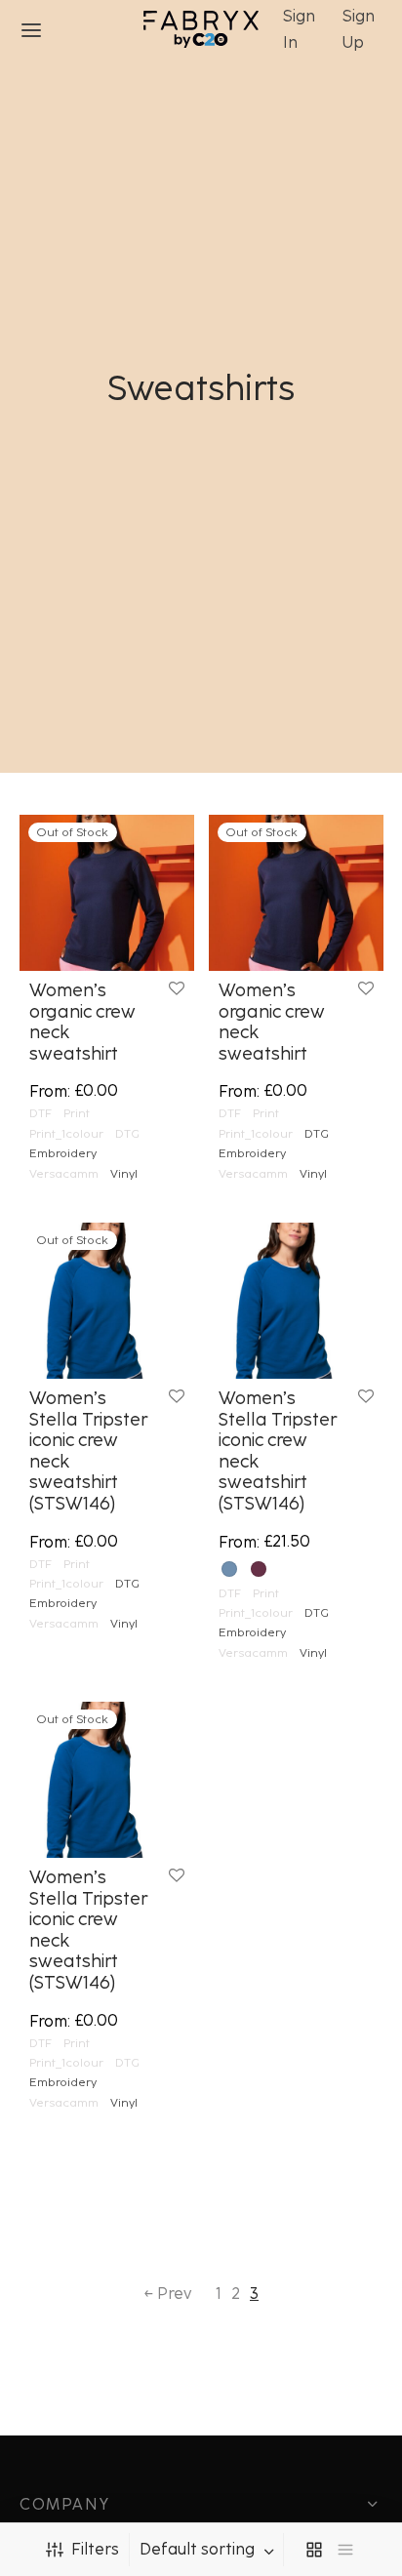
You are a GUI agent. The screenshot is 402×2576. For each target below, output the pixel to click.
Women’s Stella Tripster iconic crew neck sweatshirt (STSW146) (88, 1451)
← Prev (167, 2294)
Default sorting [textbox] (197, 2550)
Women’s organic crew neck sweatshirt (82, 1022)
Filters (95, 2549)
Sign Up (359, 29)
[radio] (229, 1569)
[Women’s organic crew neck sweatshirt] (107, 893)
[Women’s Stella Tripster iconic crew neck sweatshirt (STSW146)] (107, 1301)
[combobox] (209, 2550)
